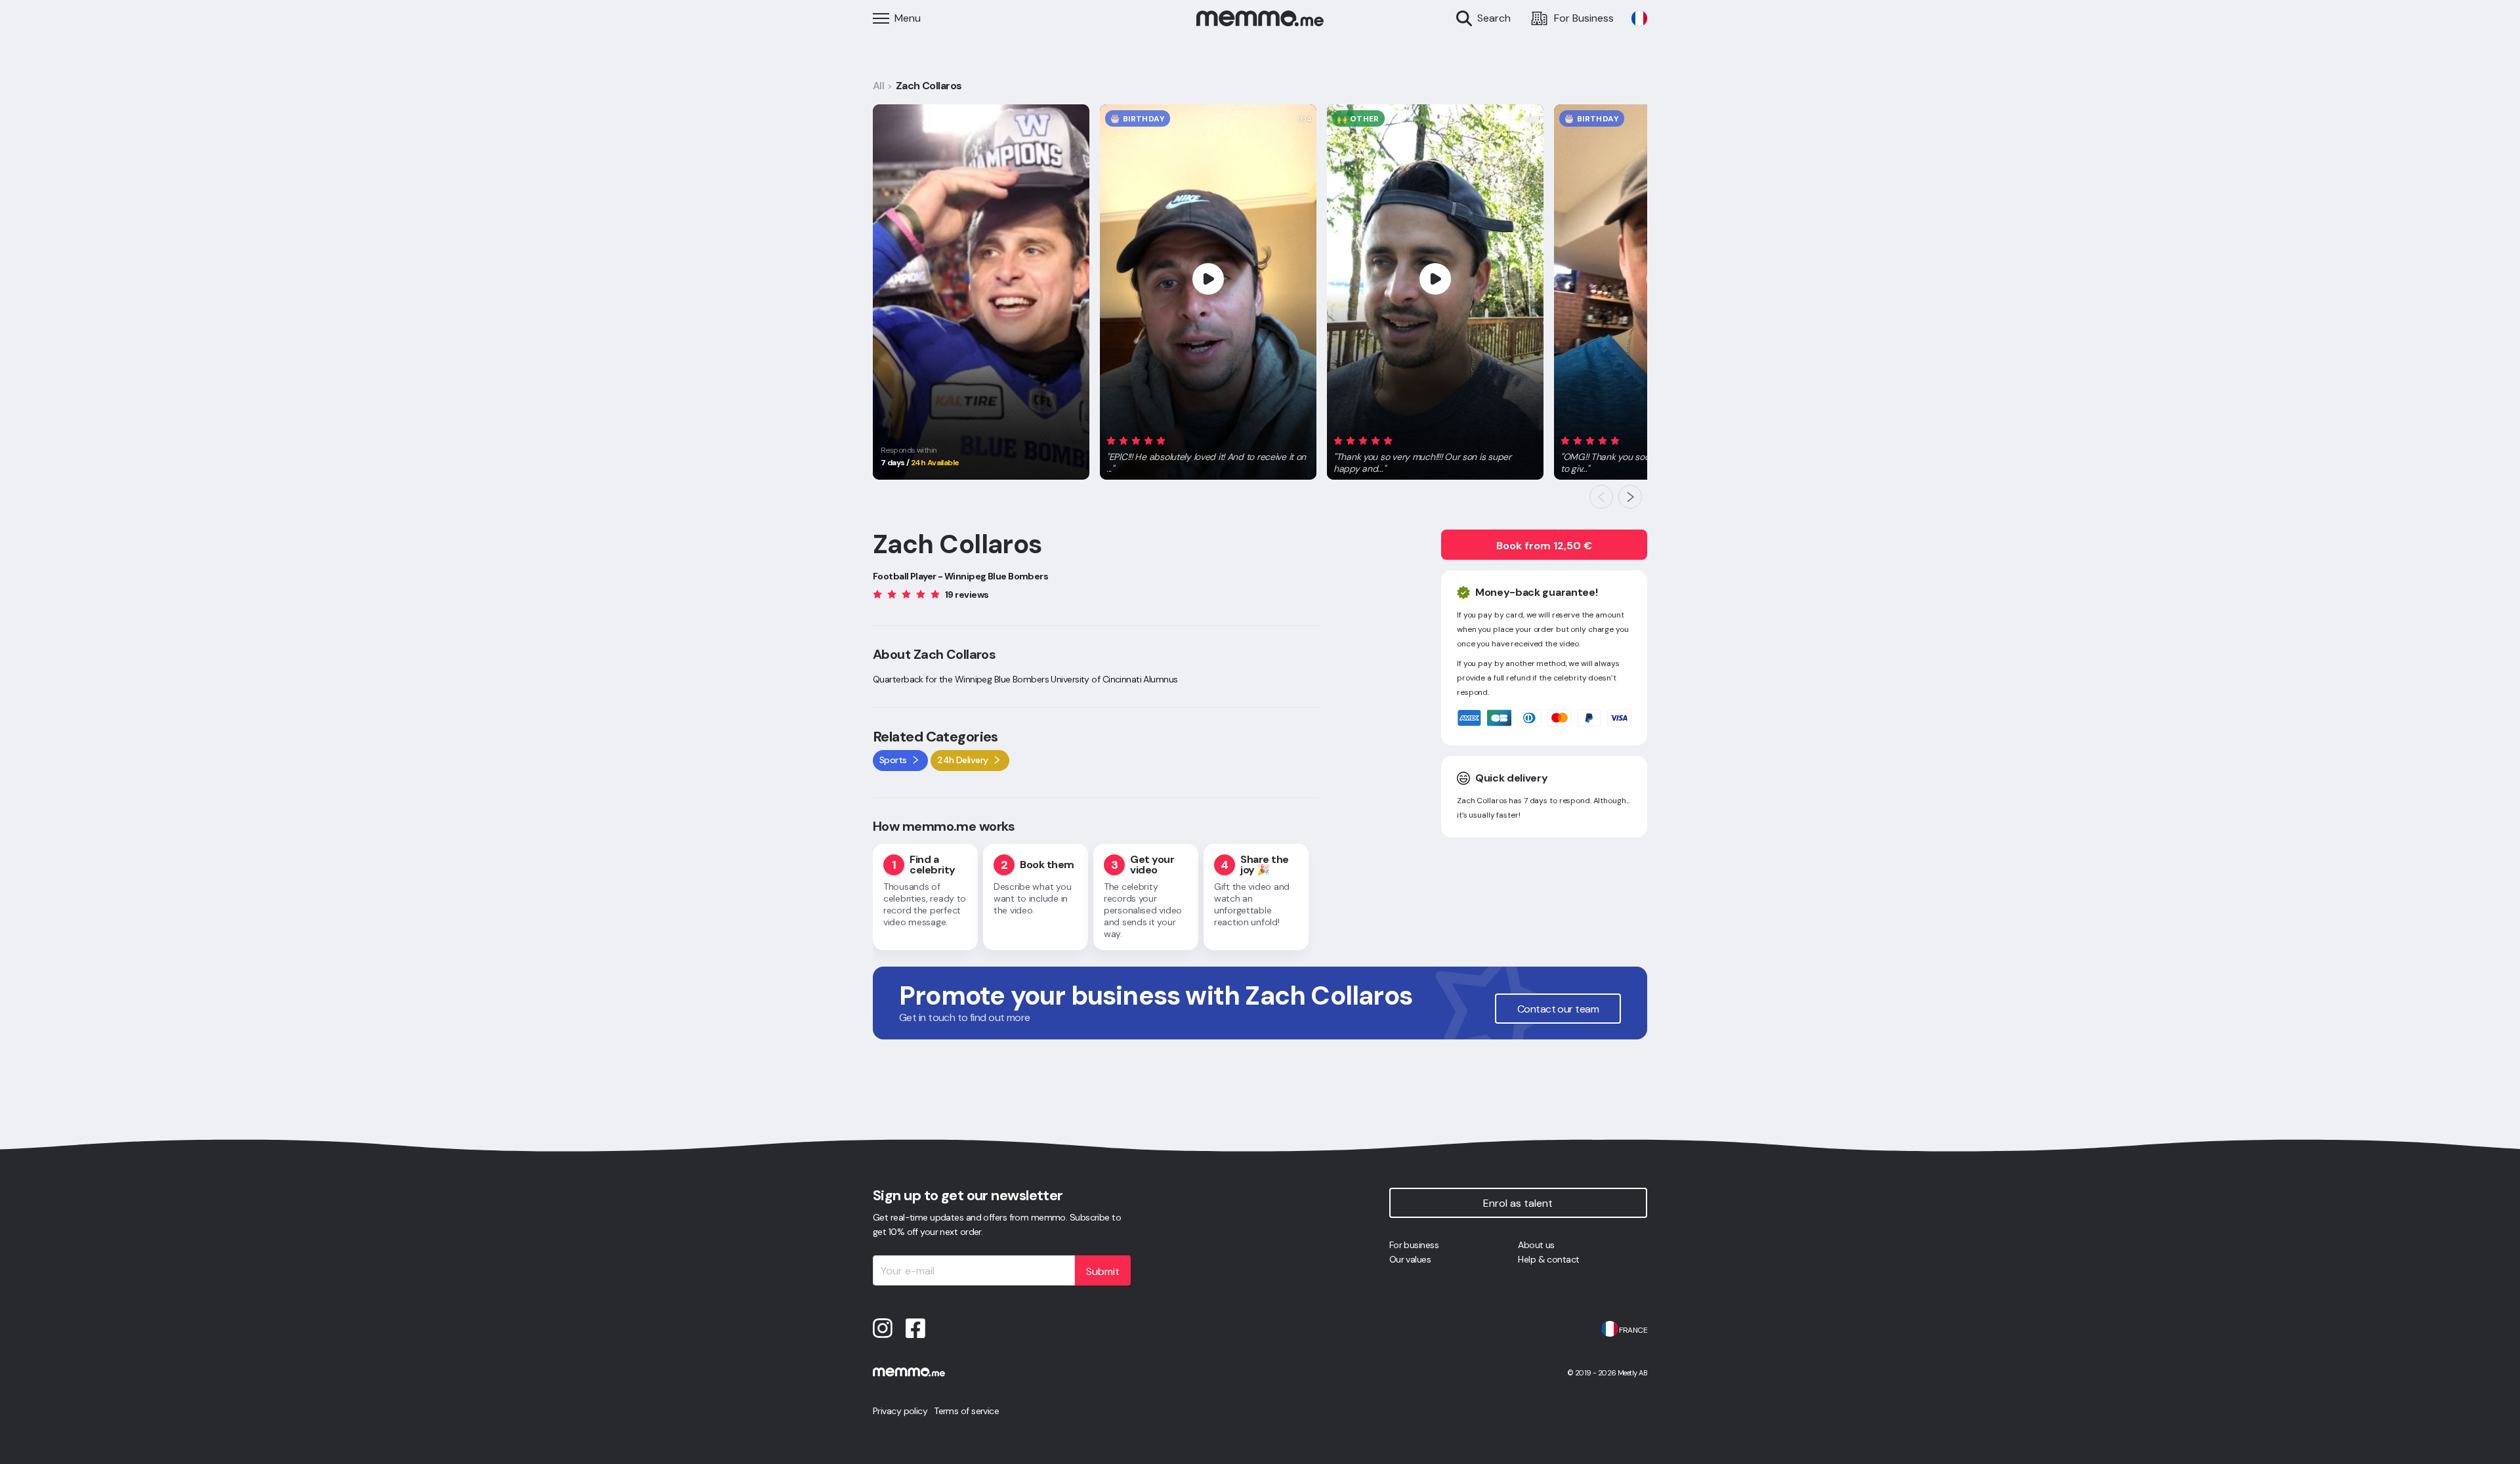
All (878, 86)
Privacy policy (900, 1411)
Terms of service (966, 1411)
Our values (1410, 1259)
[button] (1208, 452)
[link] (1639, 18)
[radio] (1111, 440)
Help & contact (1548, 1259)
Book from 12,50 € (1544, 546)
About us (1536, 1245)
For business (1414, 1245)
